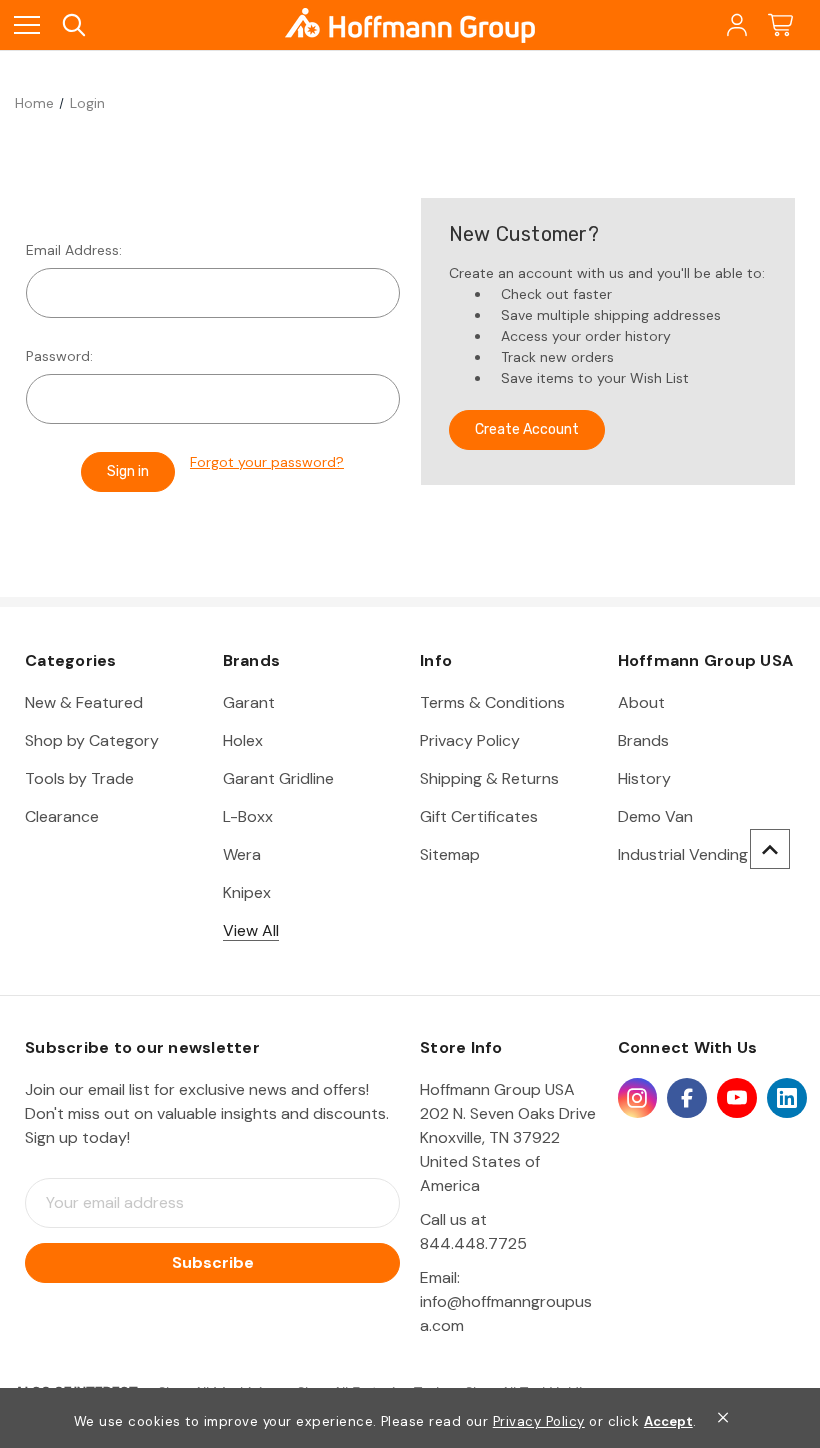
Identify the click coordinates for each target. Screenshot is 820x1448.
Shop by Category (92, 740)
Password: (59, 356)
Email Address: (74, 250)
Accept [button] (668, 1422)
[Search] (72, 25)
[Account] (735, 25)
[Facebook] (687, 1098)
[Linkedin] (787, 1098)
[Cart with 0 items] (780, 25)
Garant (249, 702)
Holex (243, 740)
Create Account (527, 429)
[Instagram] (638, 1098)
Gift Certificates (479, 816)
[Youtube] (737, 1098)
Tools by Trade (79, 778)
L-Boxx (248, 816)
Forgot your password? (267, 462)
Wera (242, 854)
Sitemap (450, 854)
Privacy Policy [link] (539, 1421)
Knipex (247, 892)
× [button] (723, 1417)
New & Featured (84, 702)
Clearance (62, 816)
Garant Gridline (278, 778)
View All (251, 930)
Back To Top (770, 849)
